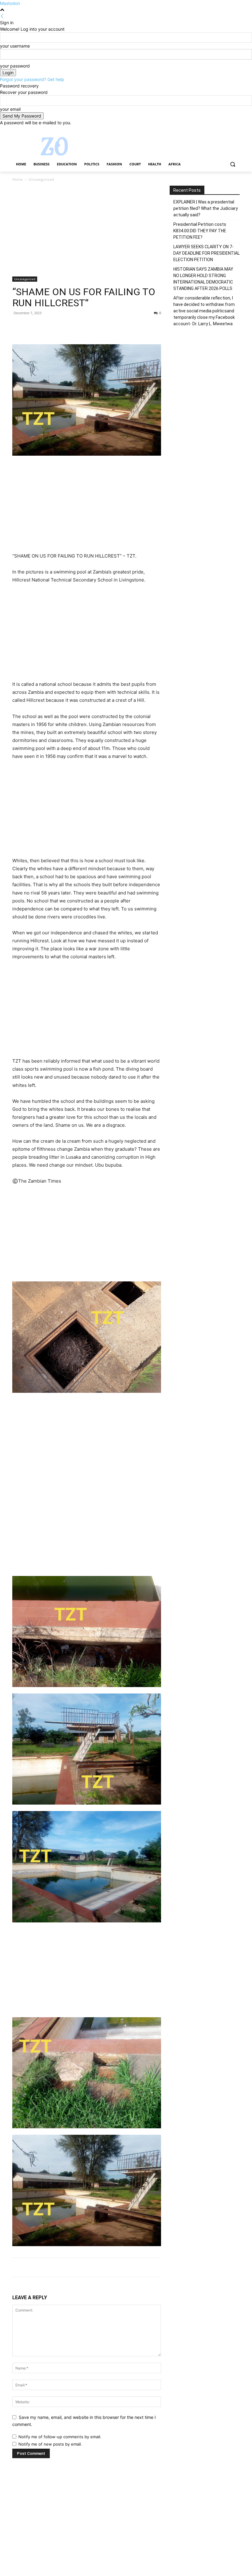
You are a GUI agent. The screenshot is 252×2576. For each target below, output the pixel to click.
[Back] (2, 16)
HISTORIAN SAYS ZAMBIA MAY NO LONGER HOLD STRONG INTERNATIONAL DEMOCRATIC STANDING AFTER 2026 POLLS (203, 279)
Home (18, 179)
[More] (75, 327)
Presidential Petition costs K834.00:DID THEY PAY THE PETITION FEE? (200, 231)
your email (10, 109)
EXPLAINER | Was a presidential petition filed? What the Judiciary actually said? (206, 208)
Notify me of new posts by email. (50, 2444)
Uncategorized (25, 279)
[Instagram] (211, 130)
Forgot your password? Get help (32, 79)
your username (15, 46)
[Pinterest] (47, 327)
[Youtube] (236, 130)
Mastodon (10, 3)
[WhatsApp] (61, 327)
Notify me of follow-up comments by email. (60, 2437)
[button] (232, 164)
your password (15, 66)
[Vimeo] (228, 130)
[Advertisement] (87, 231)
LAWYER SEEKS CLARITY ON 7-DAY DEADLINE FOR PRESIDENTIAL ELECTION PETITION (207, 253)
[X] (219, 130)
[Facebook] (202, 130)
